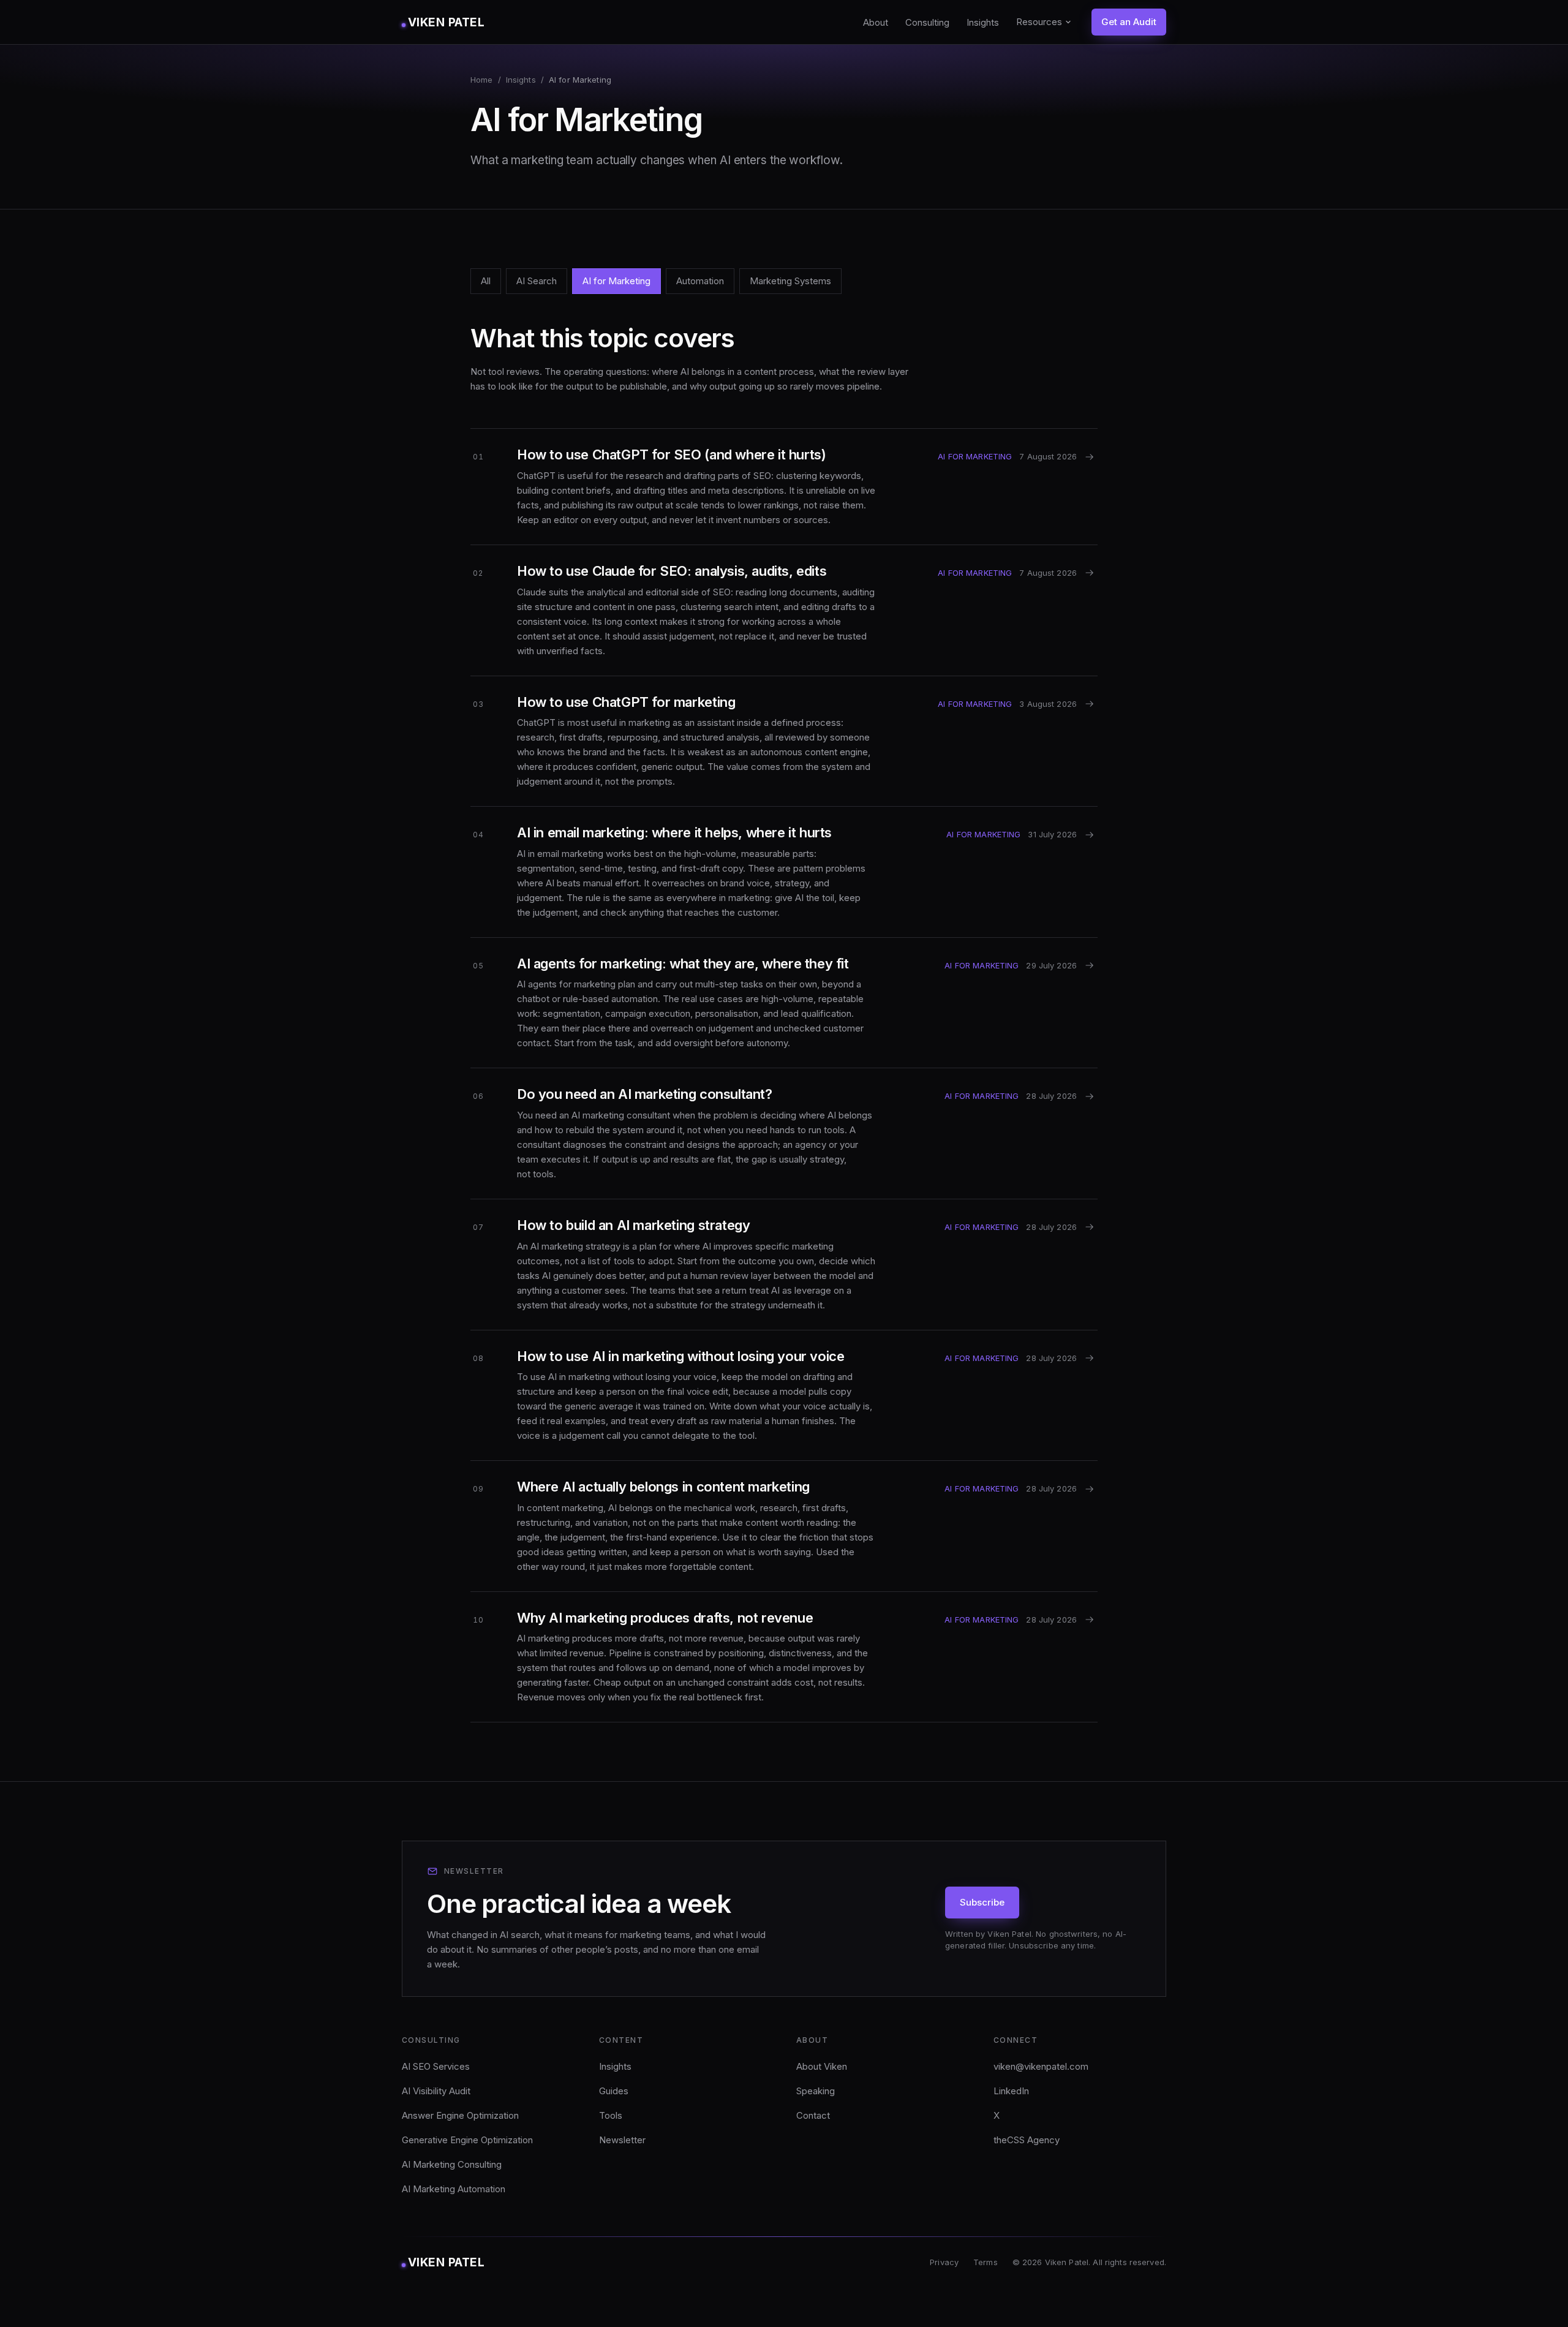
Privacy (944, 2262)
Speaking (816, 2091)
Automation (700, 281)
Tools (611, 2115)
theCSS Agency (1027, 2140)
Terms (986, 2262)
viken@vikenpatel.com (1041, 2066)
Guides (614, 2091)
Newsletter (622, 2140)
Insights (983, 22)
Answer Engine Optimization (460, 2115)
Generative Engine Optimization (467, 2140)
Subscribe (982, 1902)
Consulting (927, 22)
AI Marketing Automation (454, 2189)
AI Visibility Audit (436, 2091)
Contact (813, 2115)
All (486, 281)
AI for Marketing (616, 281)
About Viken (822, 2066)
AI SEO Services (436, 2066)
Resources (1039, 22)
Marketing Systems (790, 281)
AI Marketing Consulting (452, 2164)
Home (482, 80)
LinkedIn (1011, 2091)
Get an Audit (1129, 22)
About (876, 22)
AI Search (537, 281)
